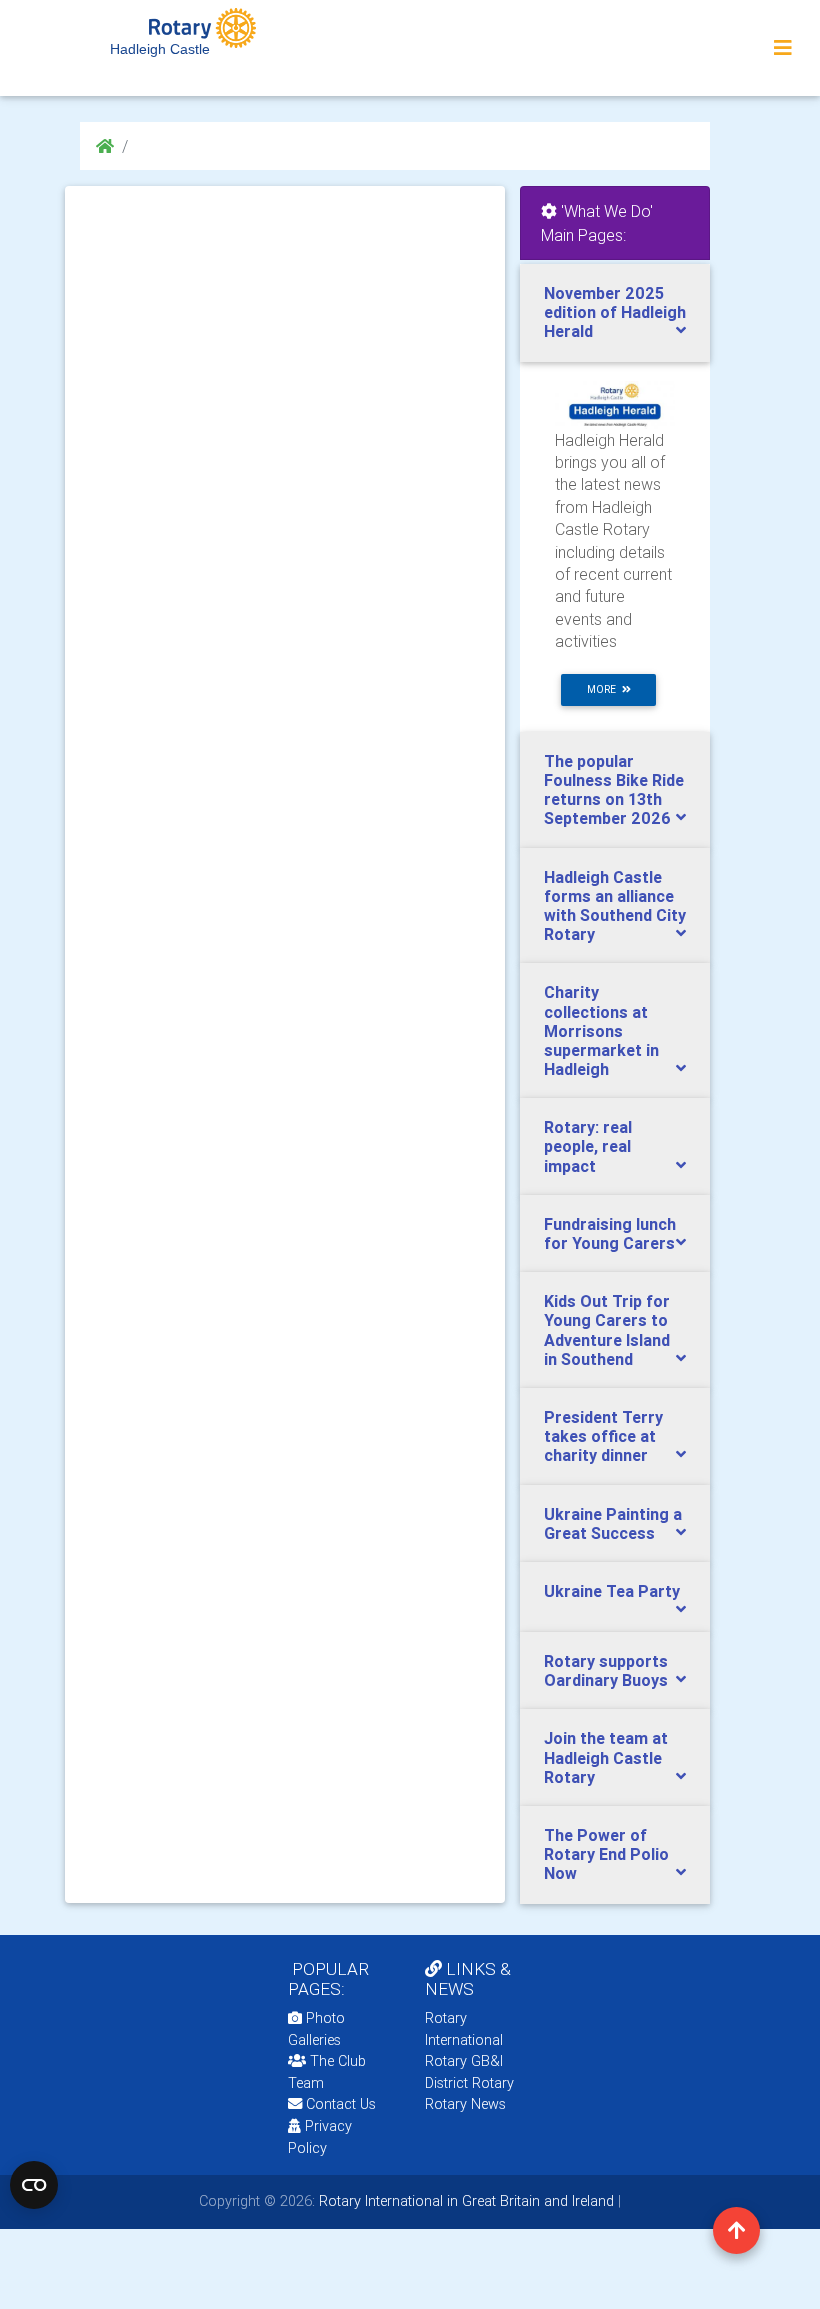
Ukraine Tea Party (612, 1591)
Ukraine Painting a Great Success (613, 1523)
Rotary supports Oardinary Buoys (606, 1670)
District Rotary (469, 2083)
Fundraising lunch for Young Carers (610, 1233)
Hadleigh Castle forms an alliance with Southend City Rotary (615, 906)
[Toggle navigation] (783, 48)
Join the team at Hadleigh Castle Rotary (606, 1757)
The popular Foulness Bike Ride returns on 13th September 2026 (614, 790)
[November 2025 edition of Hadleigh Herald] (615, 403)
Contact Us (339, 2104)
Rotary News (465, 2104)
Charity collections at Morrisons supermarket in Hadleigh (601, 1030)
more (604, 689)
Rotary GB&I (464, 2061)
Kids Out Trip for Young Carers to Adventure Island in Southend (607, 1330)
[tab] (615, 313)
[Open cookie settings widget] (34, 2185)
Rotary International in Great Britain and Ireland (464, 2201)
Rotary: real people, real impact (588, 1146)
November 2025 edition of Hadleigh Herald (615, 312)
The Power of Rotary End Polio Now (606, 1854)
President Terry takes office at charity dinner (603, 1436)
